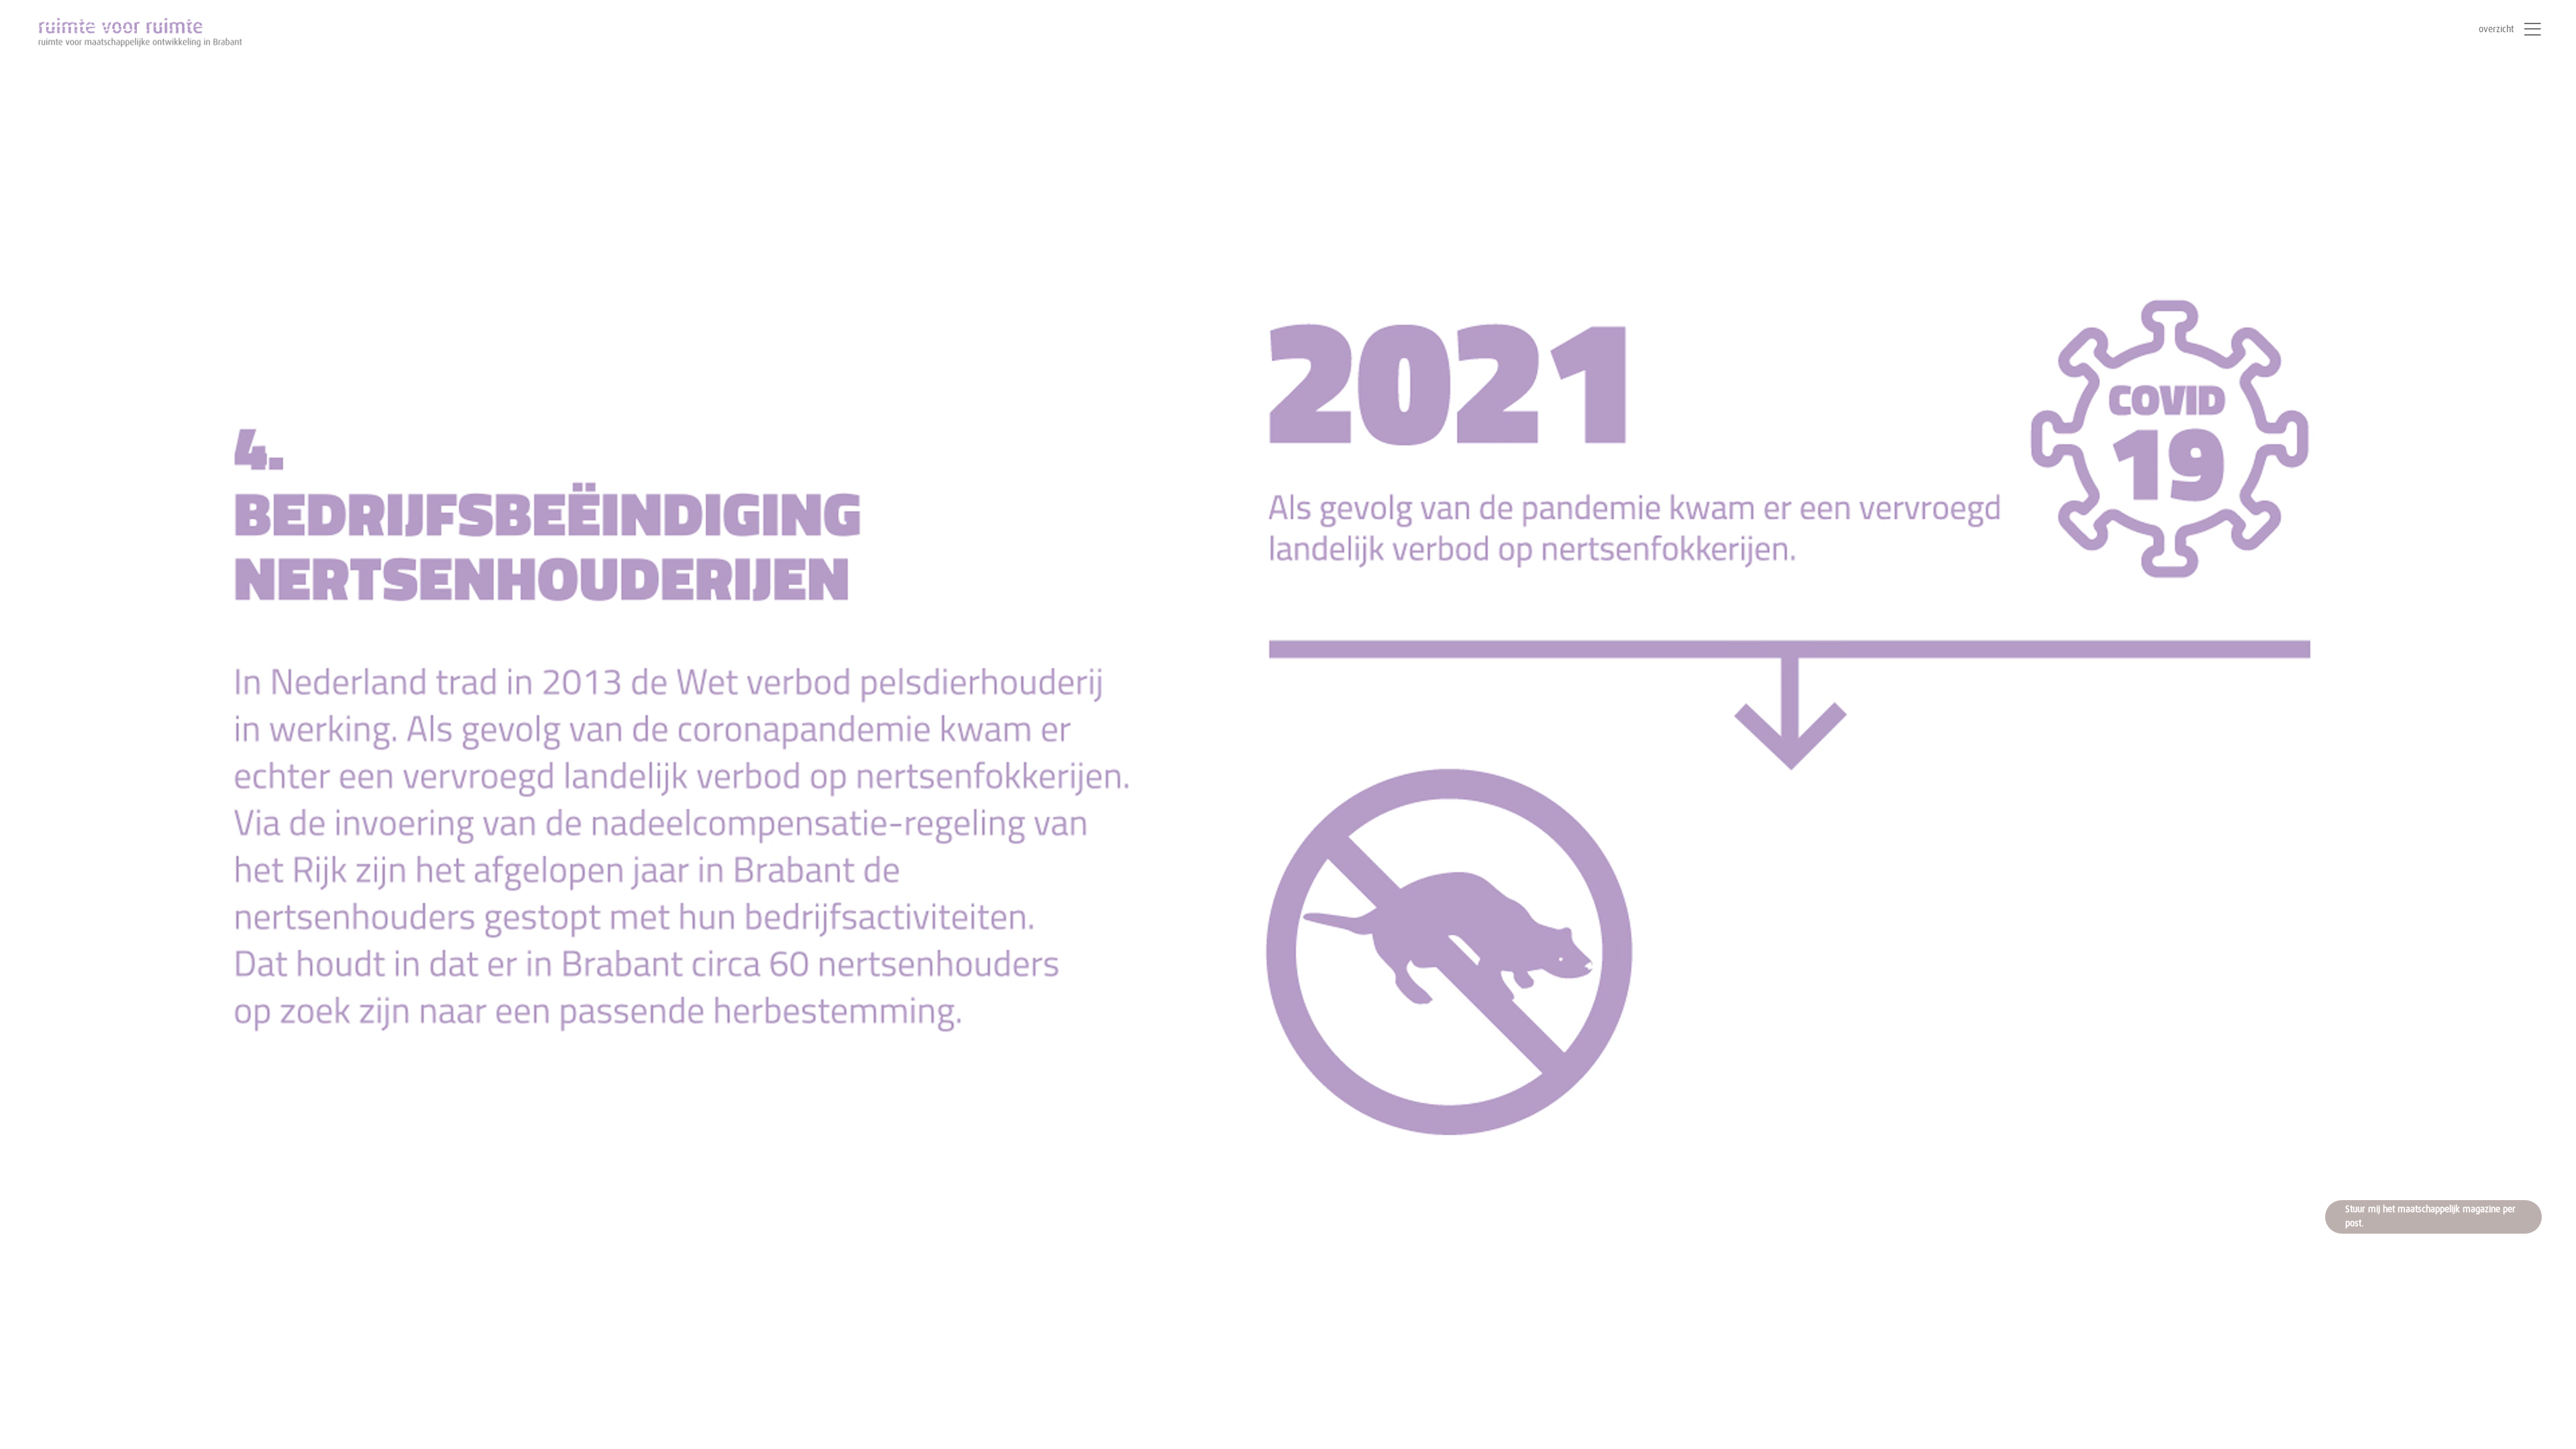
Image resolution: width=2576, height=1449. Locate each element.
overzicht (2496, 30)
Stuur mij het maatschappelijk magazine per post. (2430, 1217)
